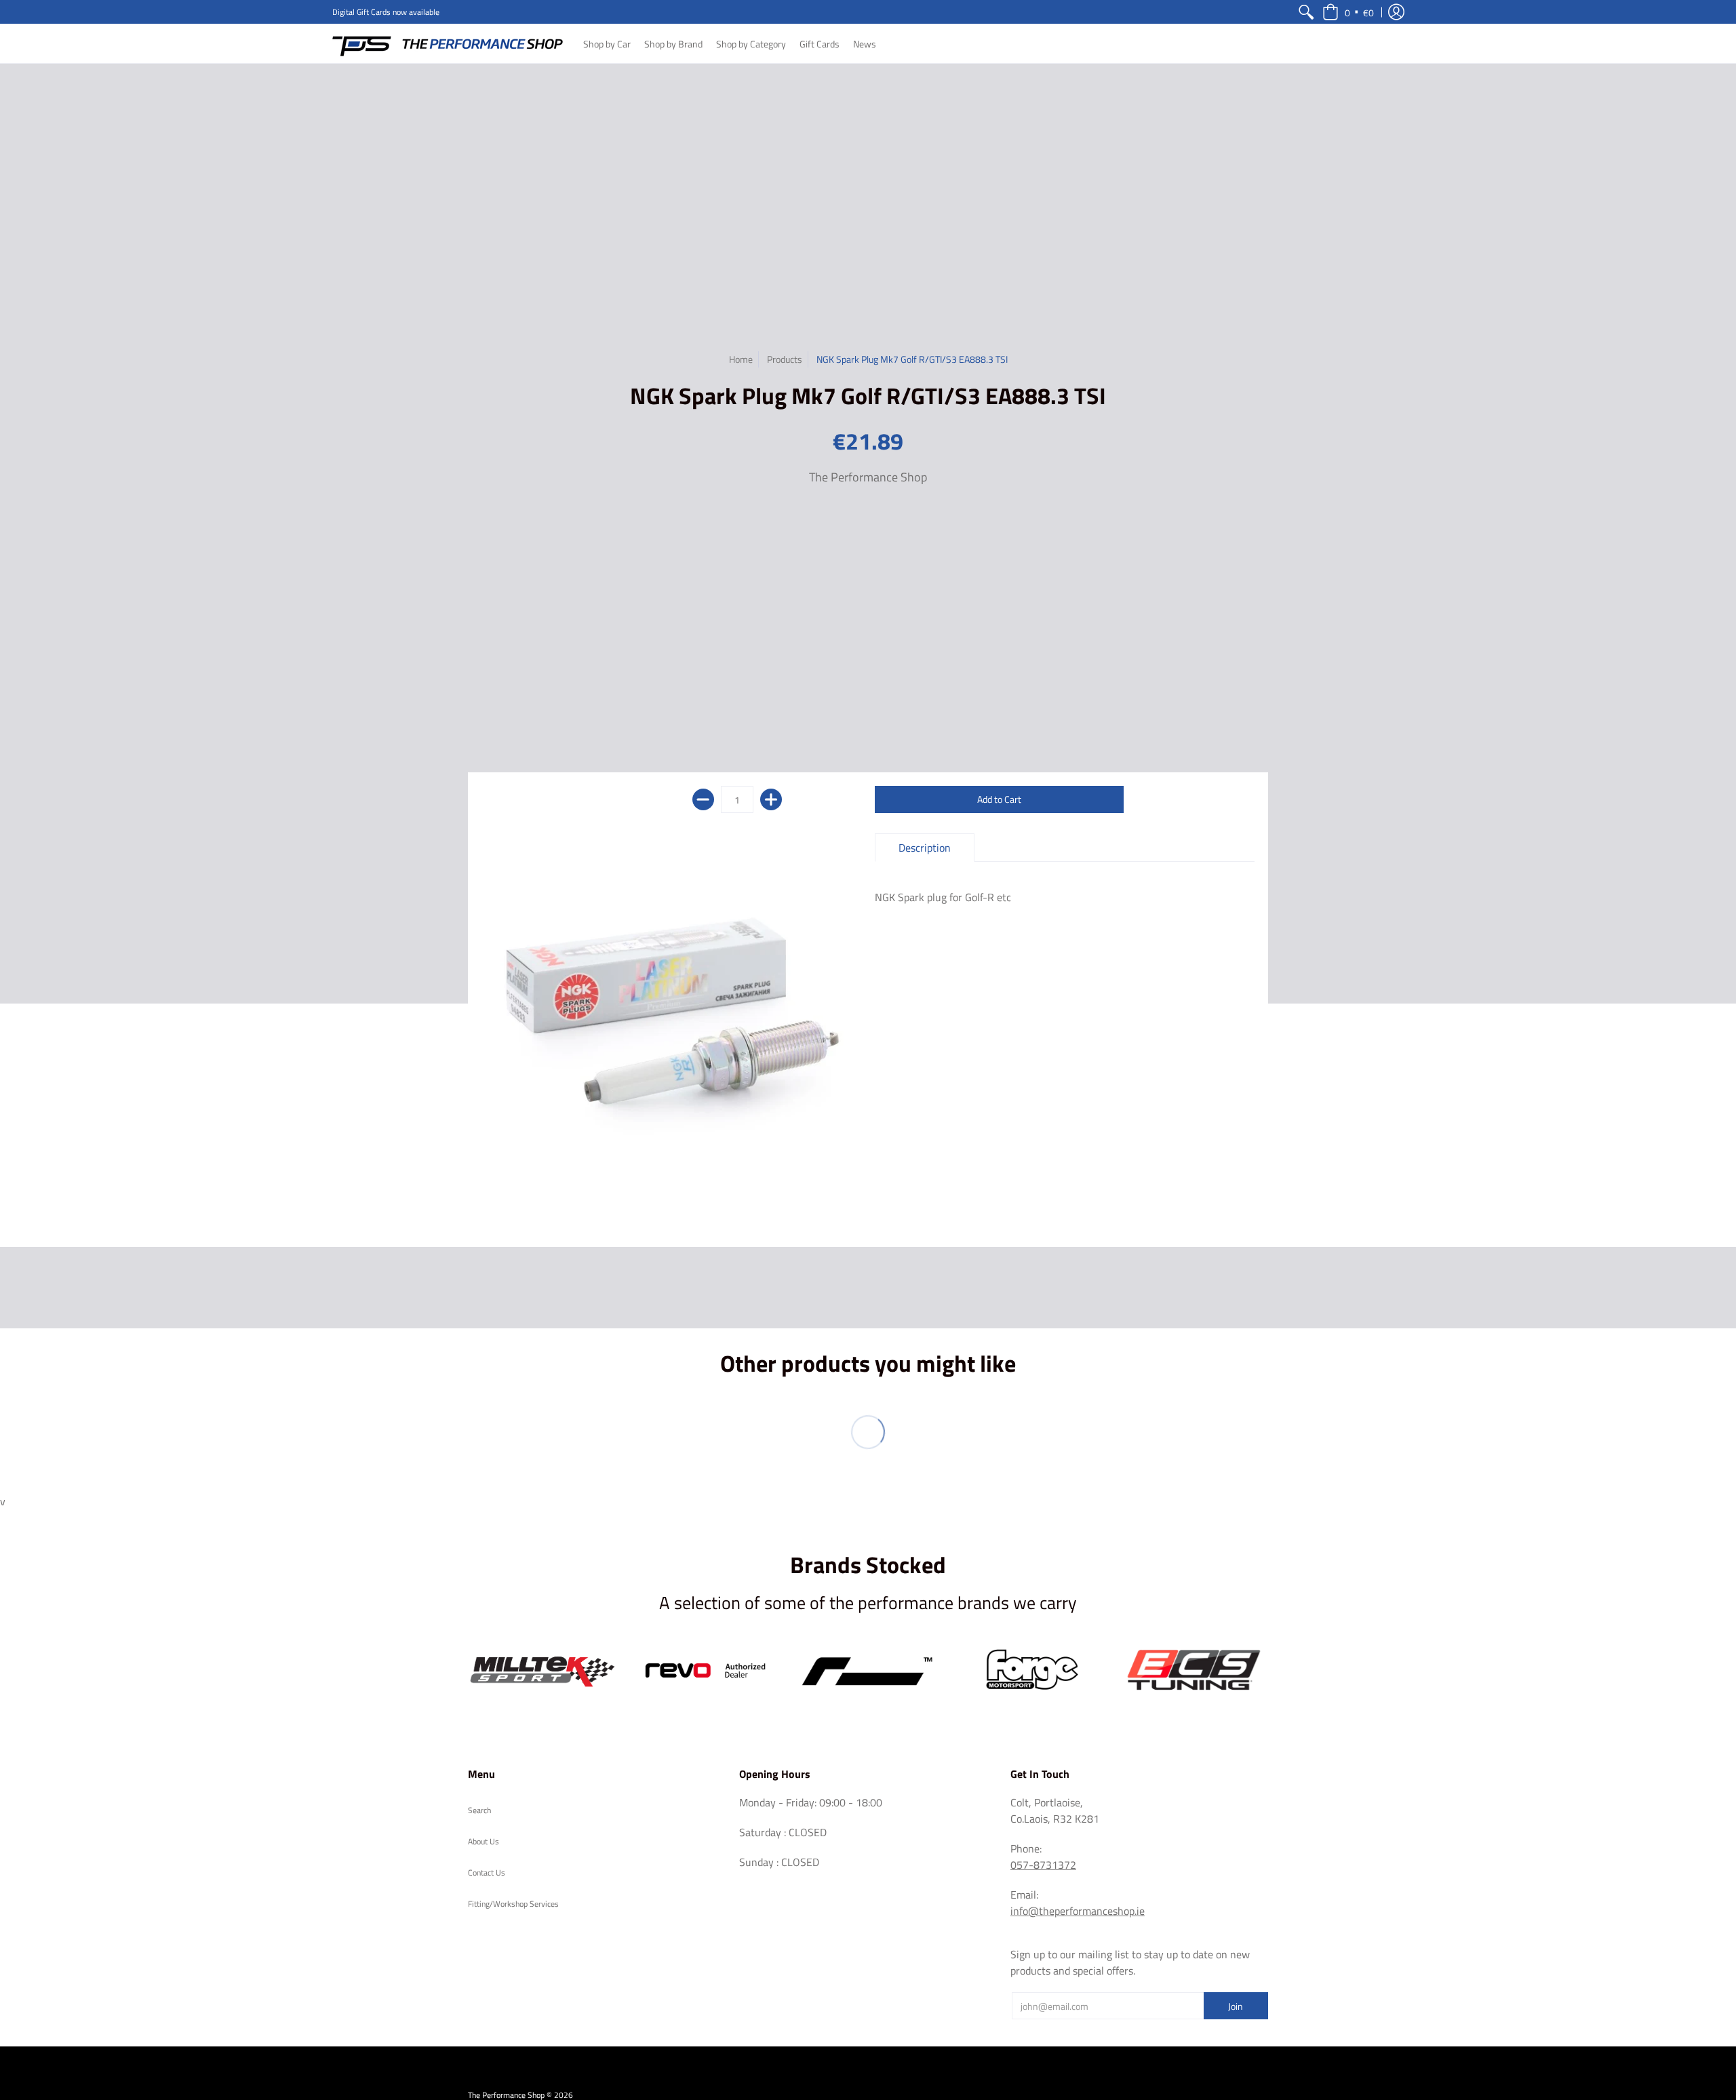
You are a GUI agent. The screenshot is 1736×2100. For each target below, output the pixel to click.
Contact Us (487, 1873)
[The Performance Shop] (448, 43)
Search (479, 1810)
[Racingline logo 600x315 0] (868, 1671)
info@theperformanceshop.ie (1078, 1911)
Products (785, 359)
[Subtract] (703, 799)
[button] (1348, 12)
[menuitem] (1306, 12)
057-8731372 (1043, 1865)
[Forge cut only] (1031, 1671)
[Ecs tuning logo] (1193, 1670)
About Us (484, 1841)
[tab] (925, 848)
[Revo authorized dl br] (705, 1671)
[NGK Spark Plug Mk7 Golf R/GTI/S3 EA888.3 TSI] (671, 1023)
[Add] (771, 799)
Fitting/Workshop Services (513, 1904)
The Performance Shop (868, 477)
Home (741, 359)
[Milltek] (542, 1671)
